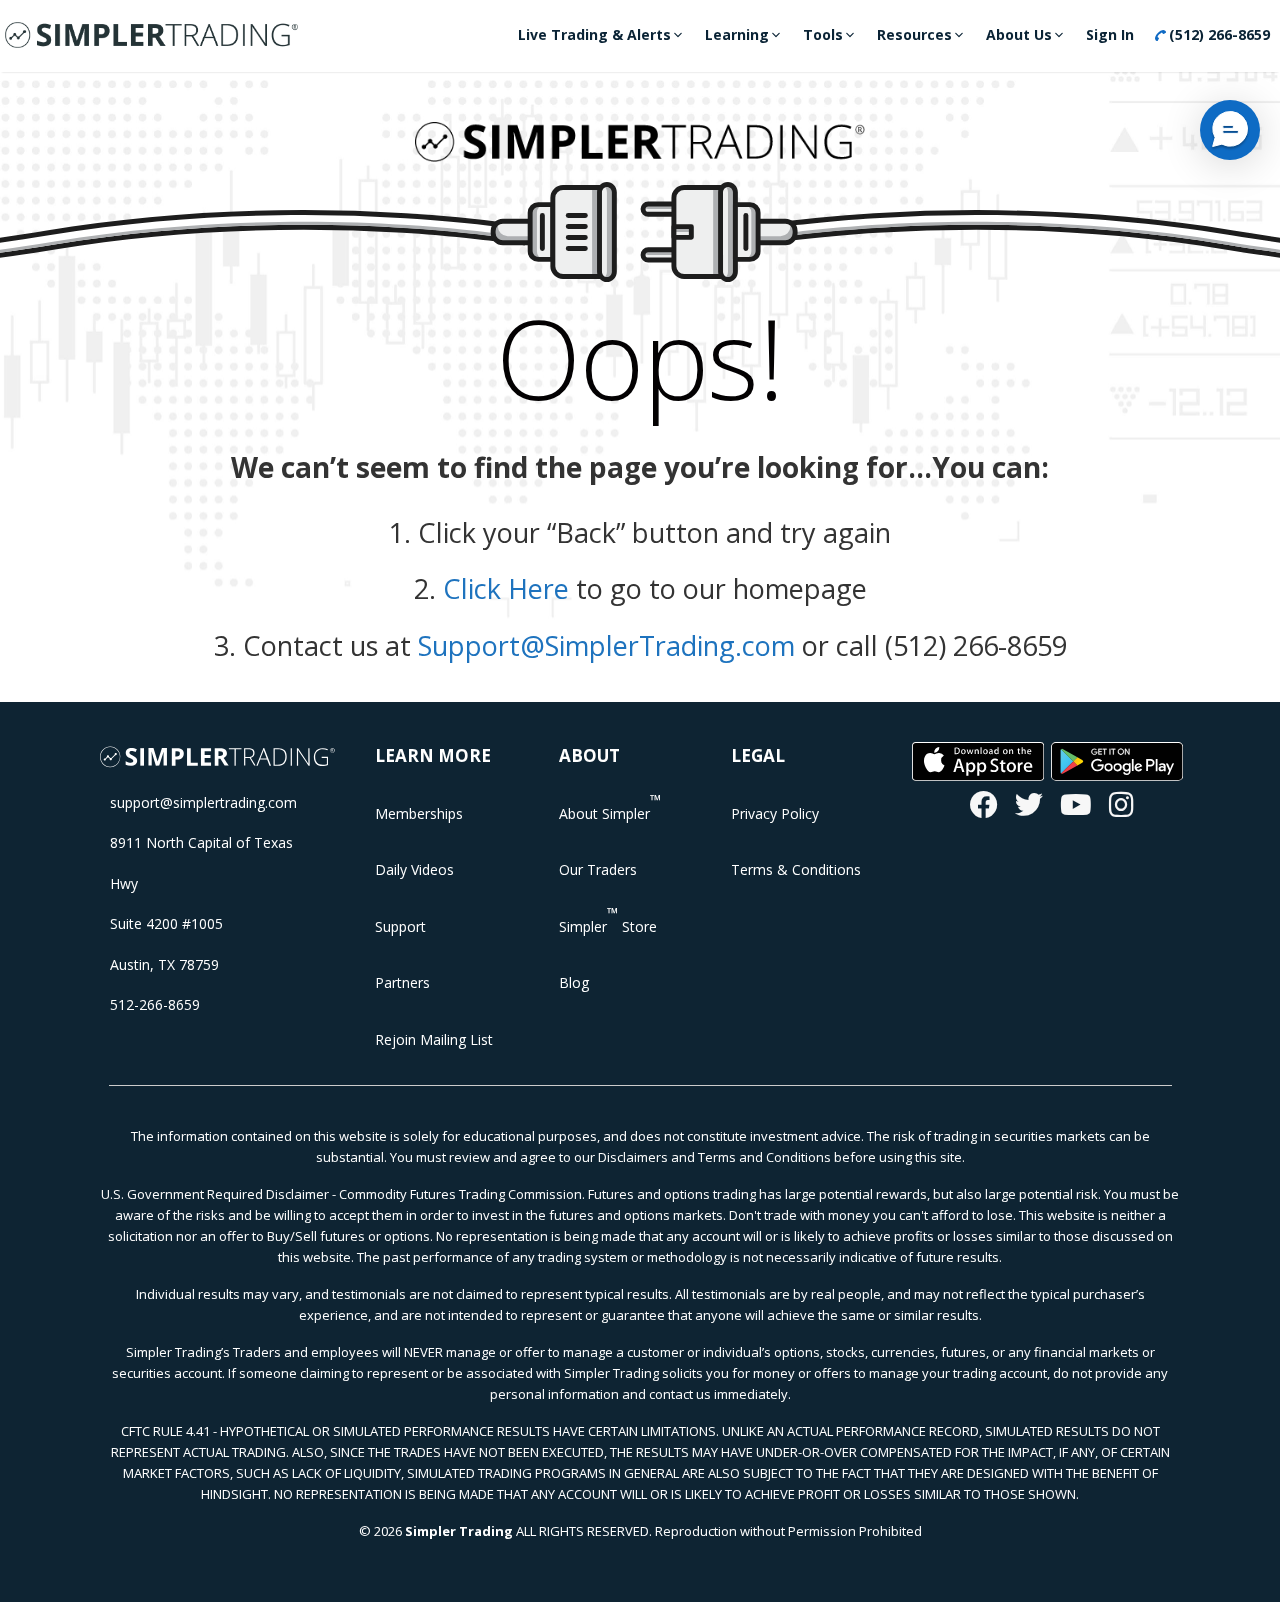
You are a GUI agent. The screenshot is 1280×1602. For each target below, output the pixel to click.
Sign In (1110, 34)
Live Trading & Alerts (594, 34)
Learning (737, 34)
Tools (823, 34)
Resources (914, 34)
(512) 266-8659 (1217, 34)
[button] (1230, 130)
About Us (1019, 34)
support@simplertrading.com (203, 802)
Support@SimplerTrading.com (606, 645)
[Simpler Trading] (151, 36)
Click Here (506, 588)
